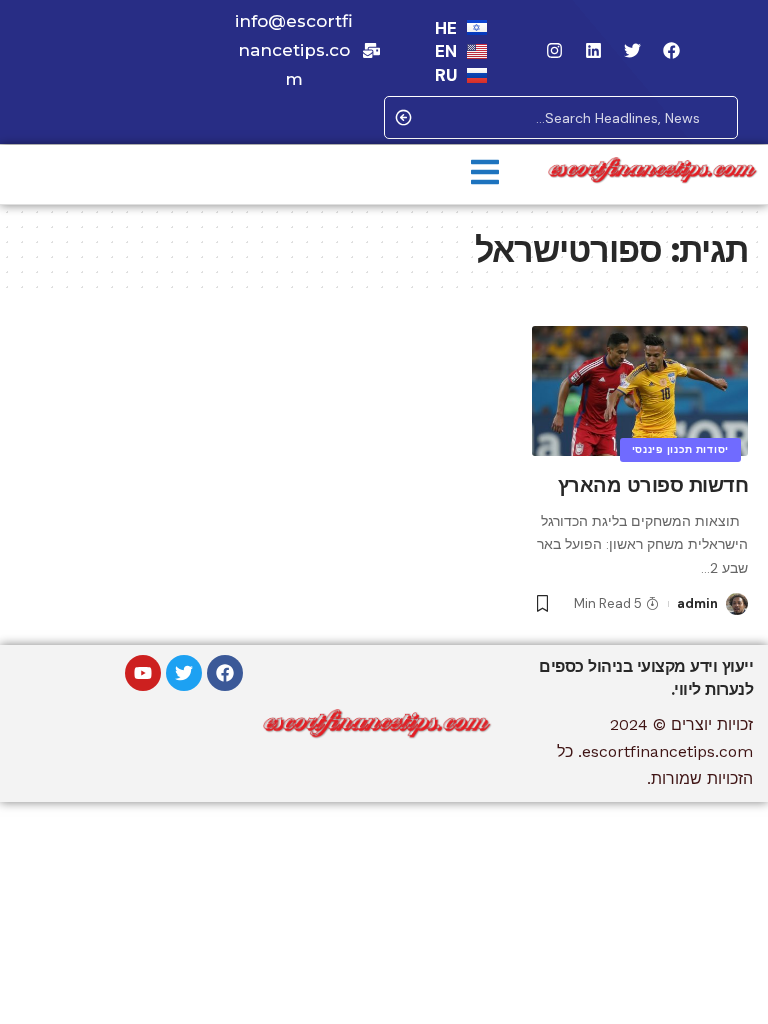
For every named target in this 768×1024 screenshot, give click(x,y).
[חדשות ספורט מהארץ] (640, 391)
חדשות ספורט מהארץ (653, 485)
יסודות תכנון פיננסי (680, 449)
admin (697, 603)
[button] (485, 174)
